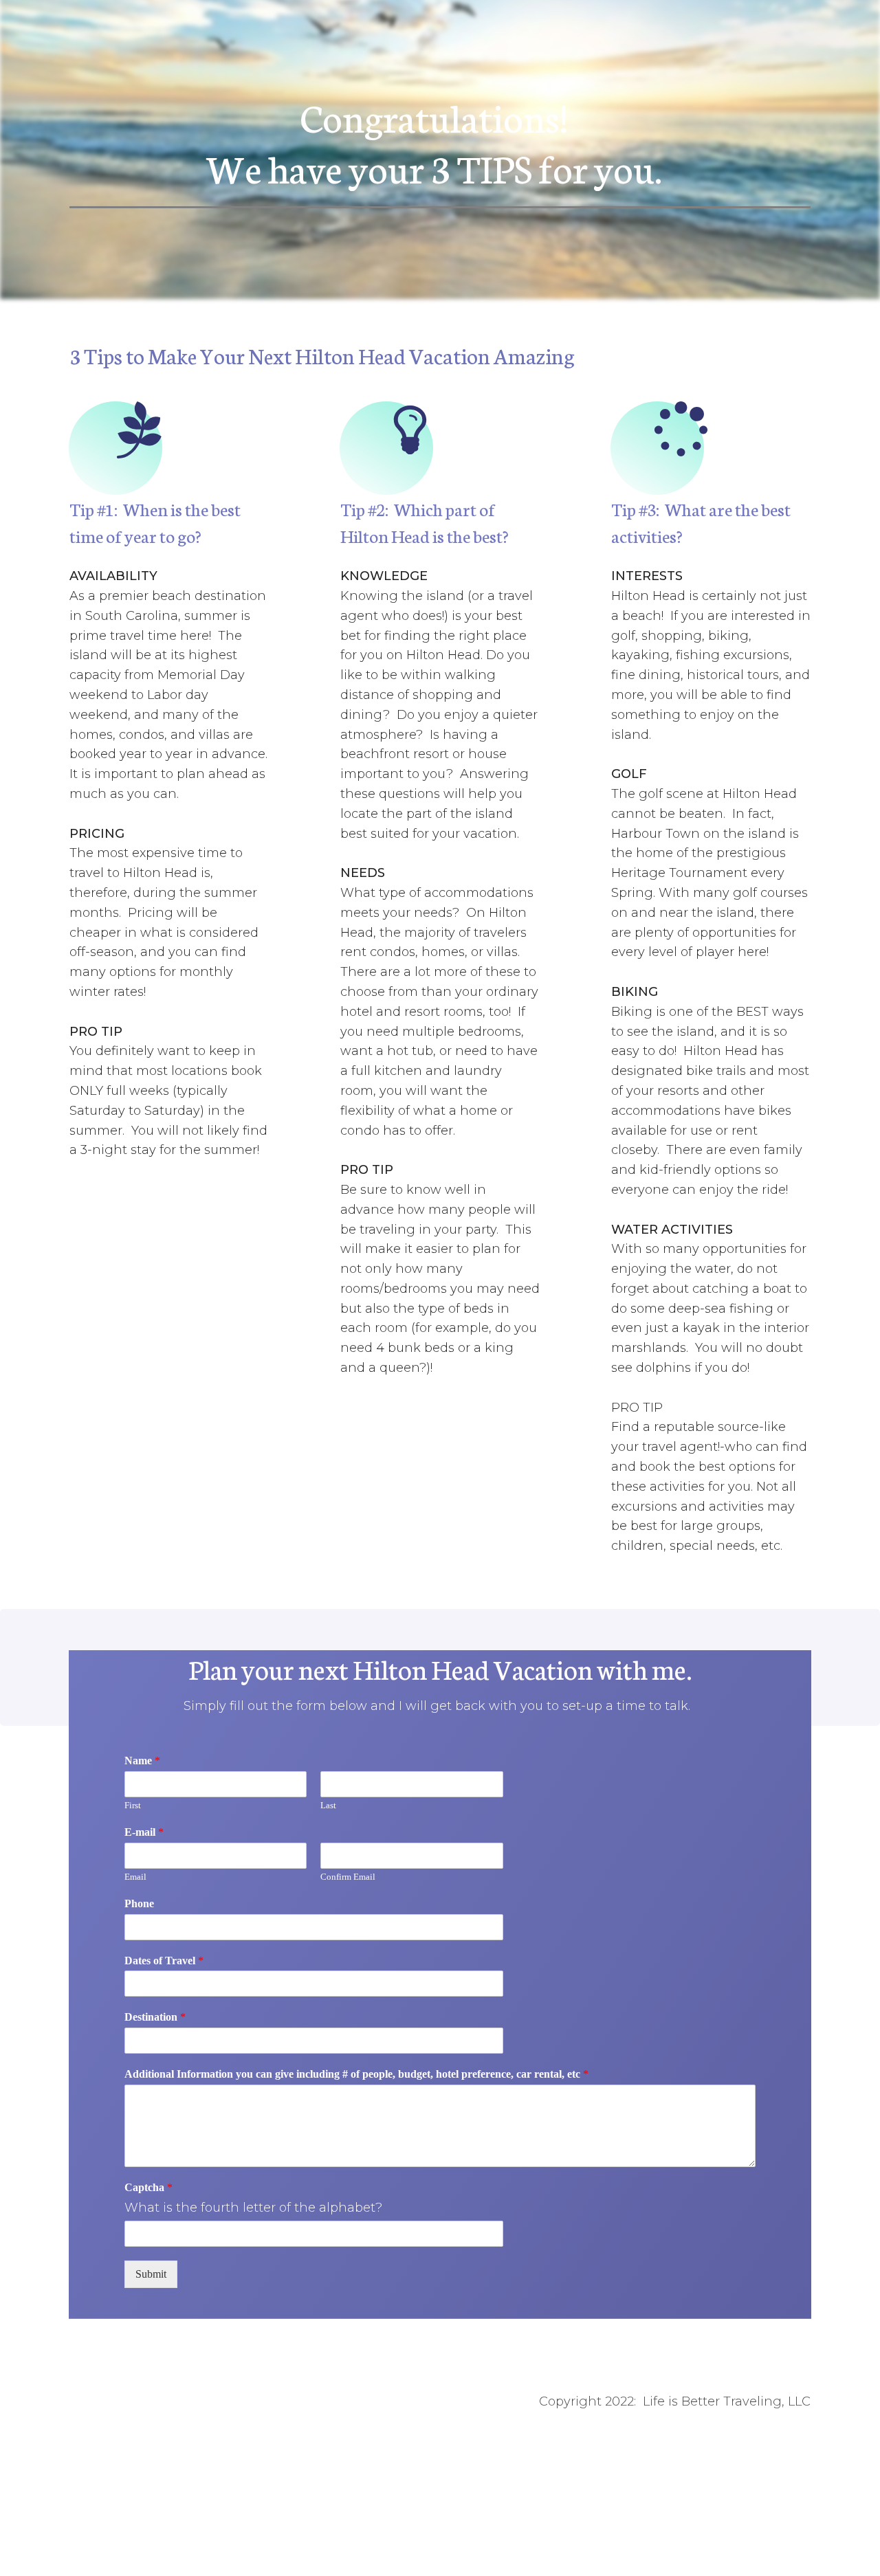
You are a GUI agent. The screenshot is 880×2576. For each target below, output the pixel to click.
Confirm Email (348, 1877)
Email (135, 1877)
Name (142, 1761)
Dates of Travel (164, 1961)
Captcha (148, 2187)
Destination (155, 2017)
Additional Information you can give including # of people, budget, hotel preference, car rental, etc (356, 2074)
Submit (151, 2274)
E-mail (144, 1832)
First (133, 1805)
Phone (139, 1903)
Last (328, 1805)
